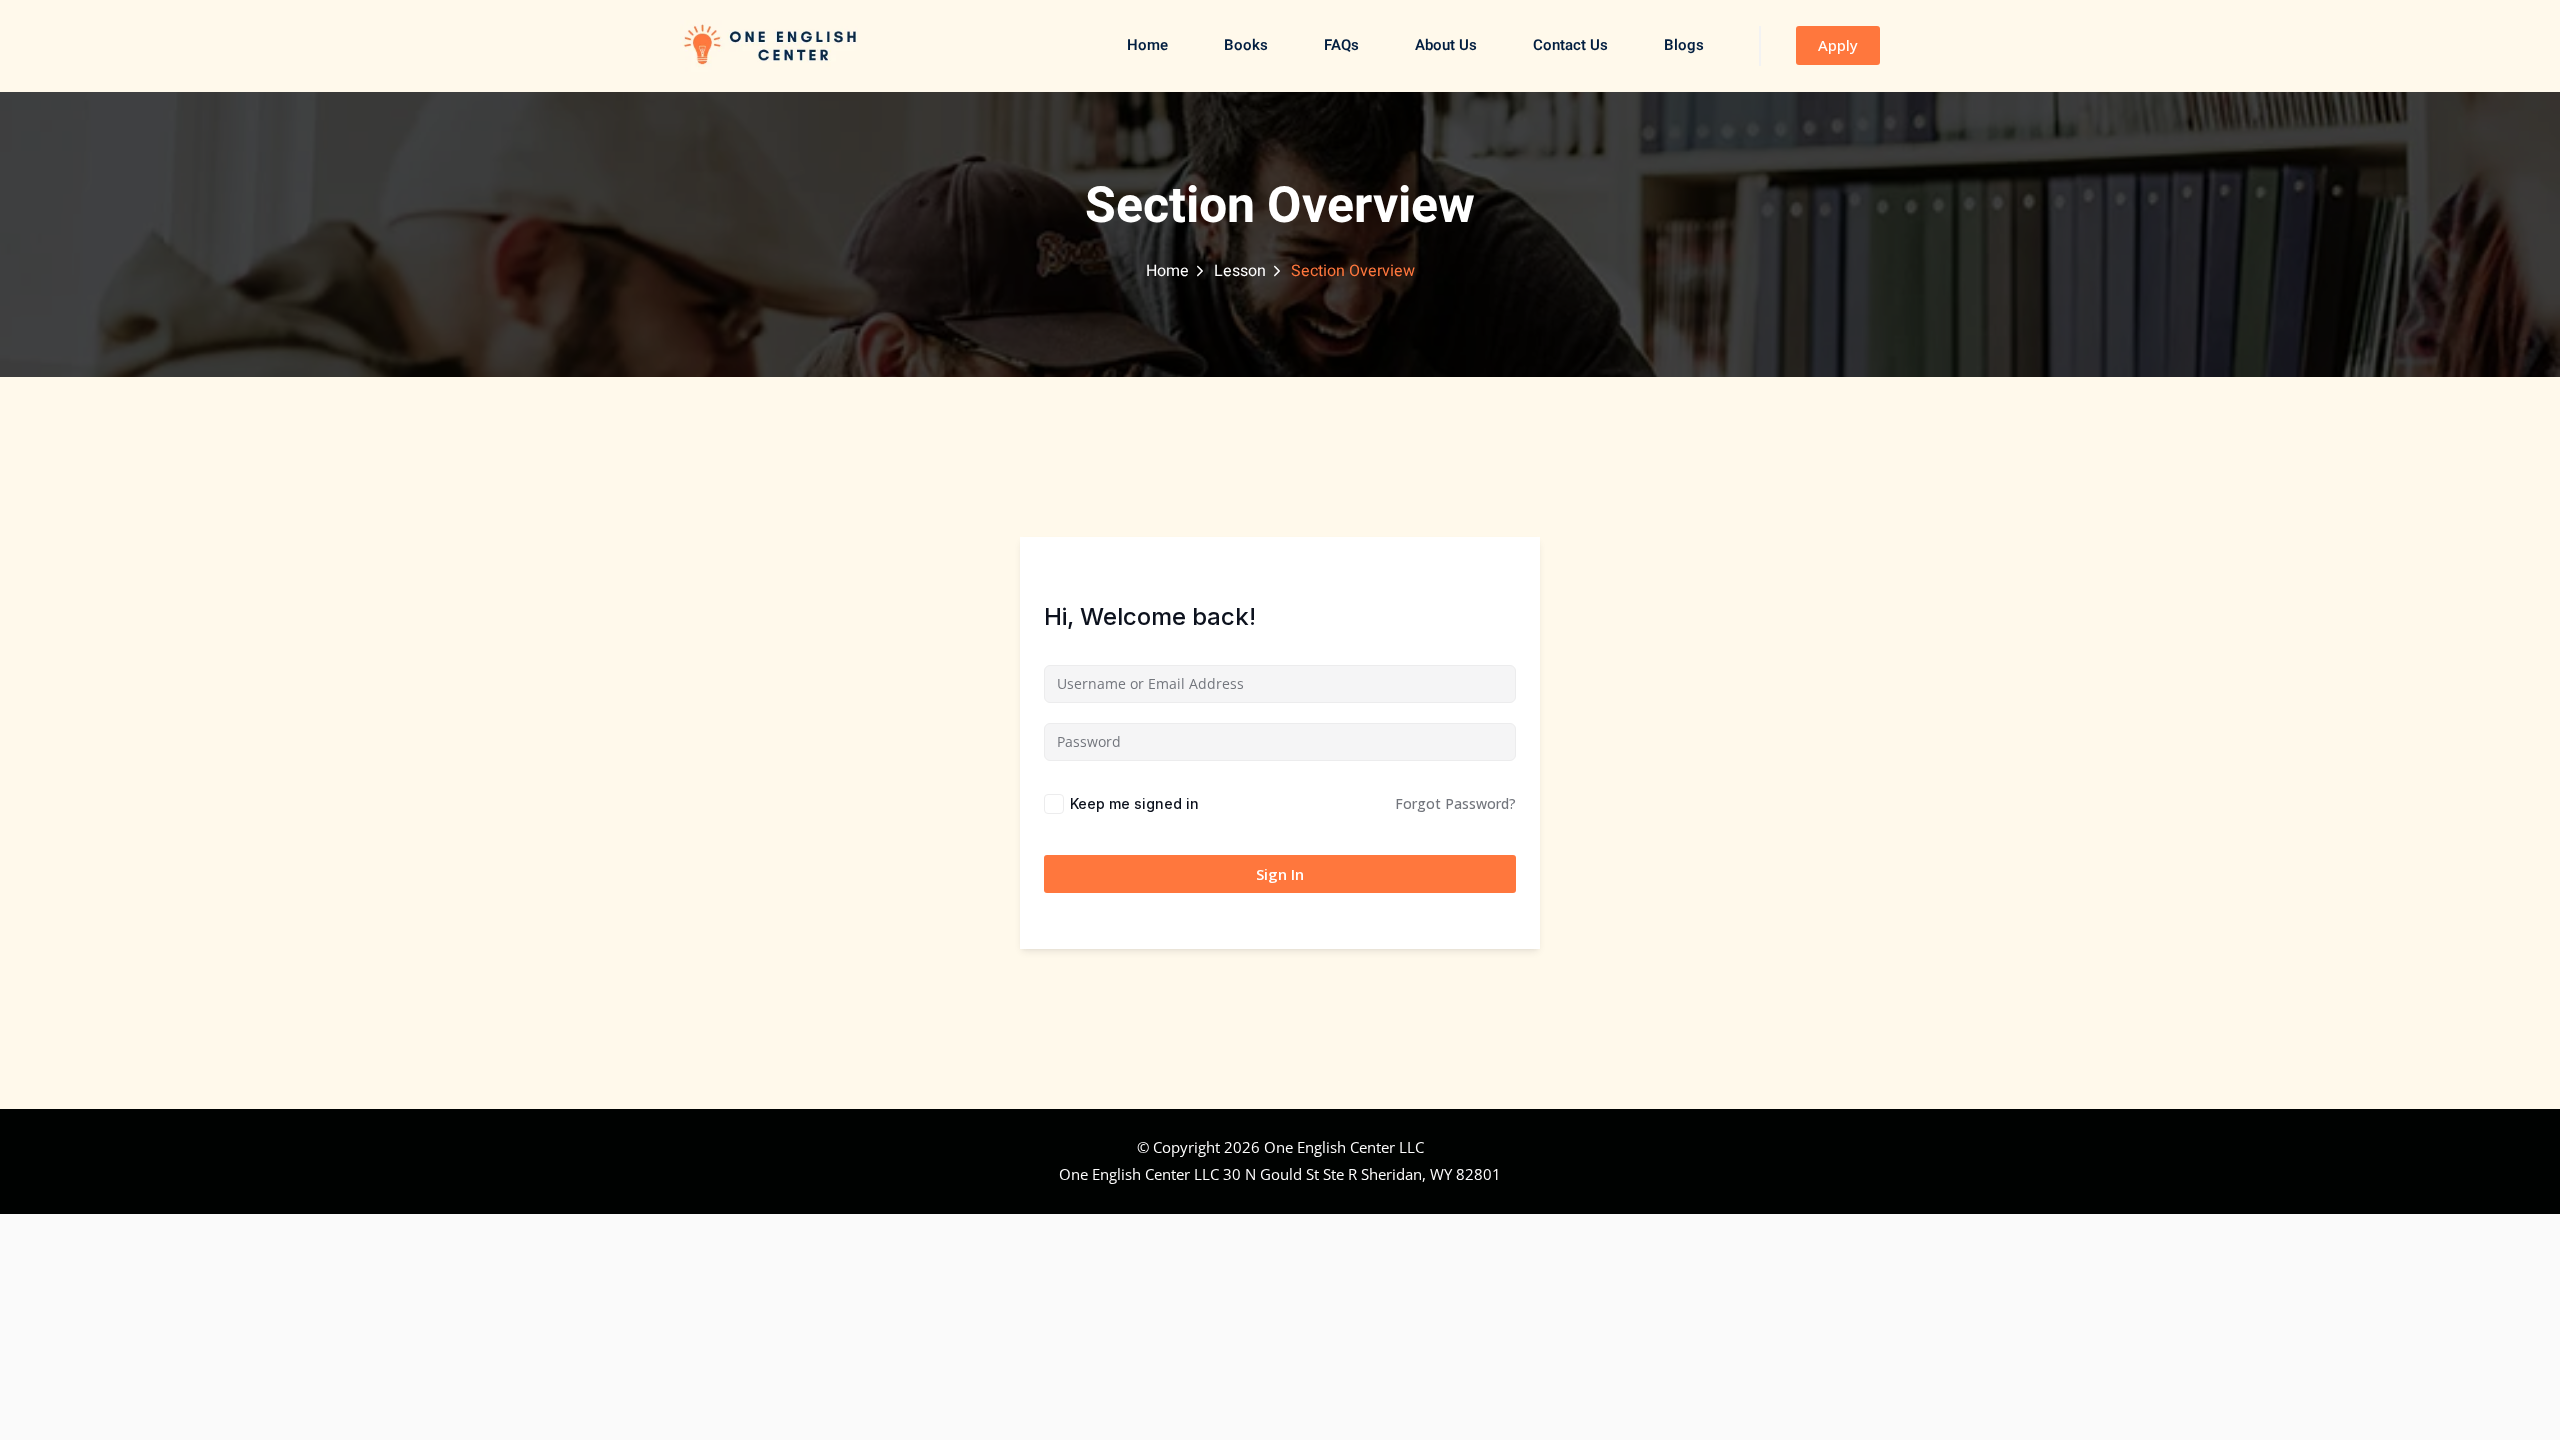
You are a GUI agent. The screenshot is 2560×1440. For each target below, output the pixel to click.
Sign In (1280, 874)
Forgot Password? (1455, 803)
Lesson (1240, 271)
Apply (1838, 45)
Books (1246, 45)
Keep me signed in (1134, 803)
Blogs (1684, 45)
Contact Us (1570, 45)
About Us (1446, 45)
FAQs (1341, 45)
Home (1147, 45)
